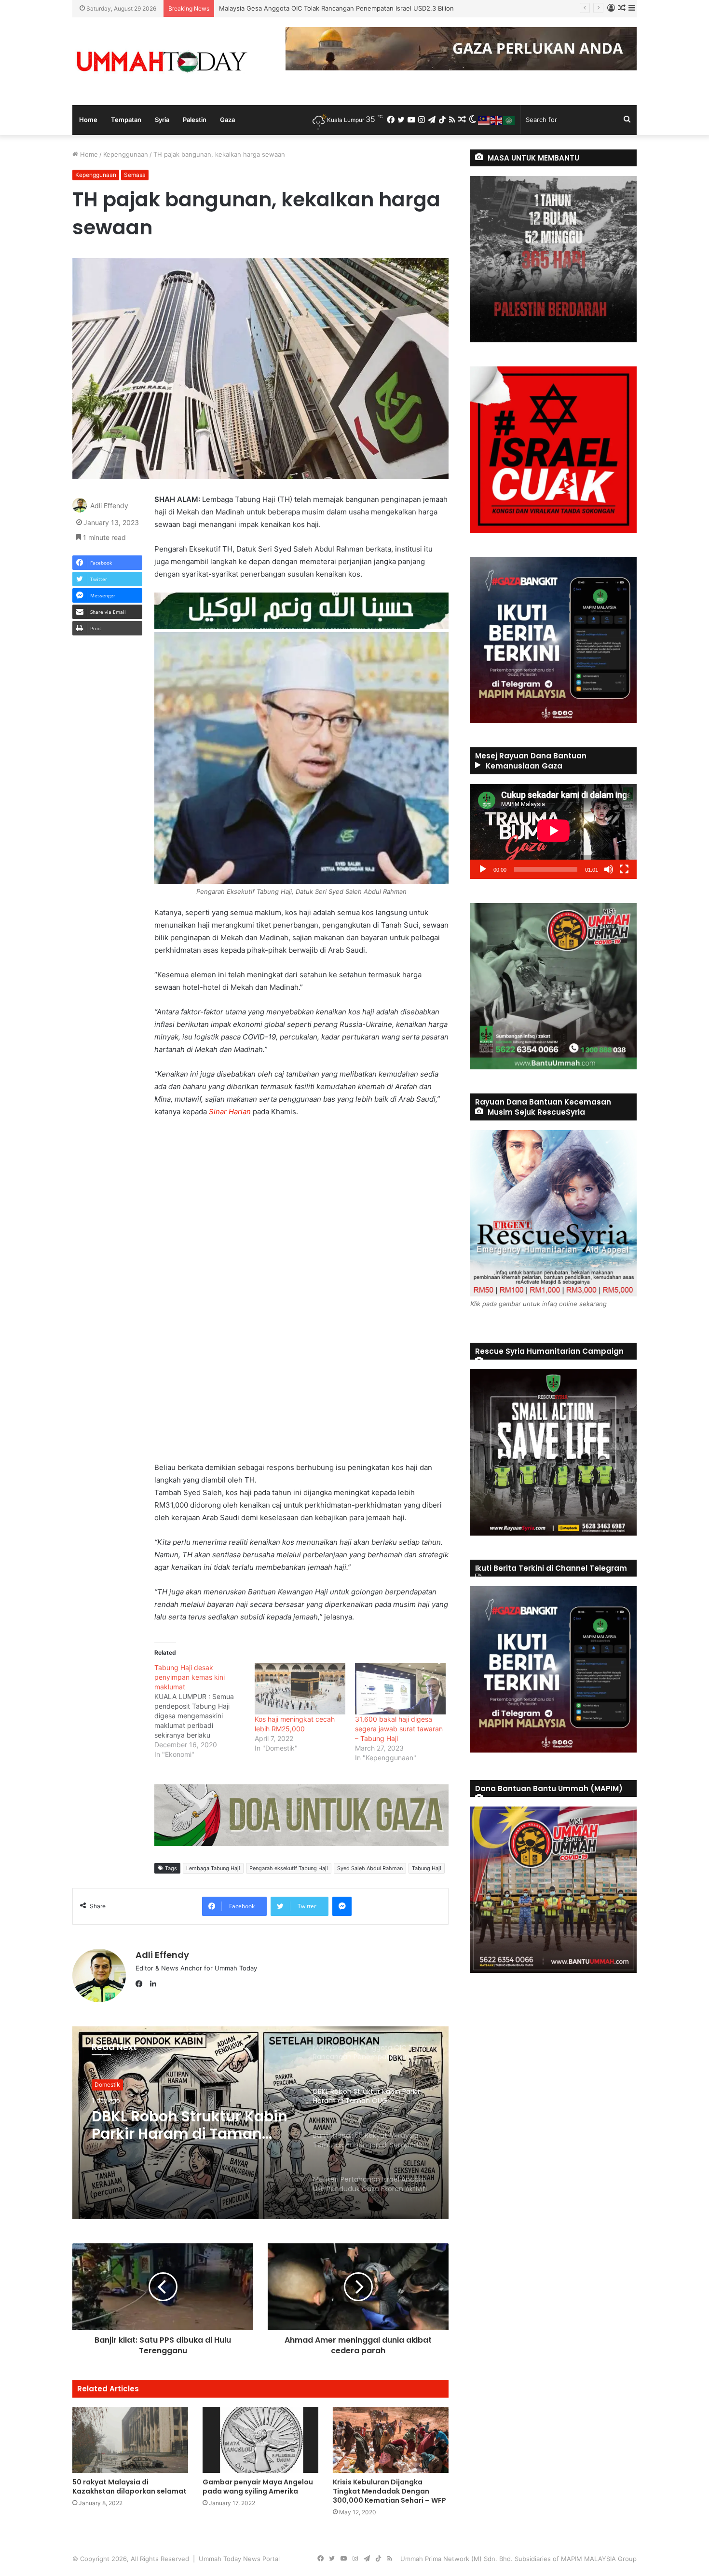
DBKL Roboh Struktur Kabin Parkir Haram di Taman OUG (302, 8)
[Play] (483, 869)
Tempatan (126, 120)
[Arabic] (509, 120)
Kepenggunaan (126, 154)
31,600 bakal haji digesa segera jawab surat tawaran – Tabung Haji (399, 1729)
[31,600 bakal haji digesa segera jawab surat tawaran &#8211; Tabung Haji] (400, 1689)
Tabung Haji (427, 1868)
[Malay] (484, 120)
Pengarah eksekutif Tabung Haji (289, 1868)
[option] (260, 2123)
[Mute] (609, 869)
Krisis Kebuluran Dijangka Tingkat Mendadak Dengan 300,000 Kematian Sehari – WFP (389, 2491)
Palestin (195, 120)
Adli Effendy (109, 506)
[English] (497, 120)
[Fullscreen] (624, 869)
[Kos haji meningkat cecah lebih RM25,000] (300, 1689)
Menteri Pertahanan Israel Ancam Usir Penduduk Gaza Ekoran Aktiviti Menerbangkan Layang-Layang (186, 2141)
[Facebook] (141, 1984)
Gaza (227, 120)
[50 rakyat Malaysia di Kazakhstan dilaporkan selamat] (130, 2440)
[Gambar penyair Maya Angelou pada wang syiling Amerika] (260, 2440)
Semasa (135, 175)
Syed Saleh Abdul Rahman (370, 1868)
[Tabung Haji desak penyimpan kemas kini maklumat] (205, 1711)
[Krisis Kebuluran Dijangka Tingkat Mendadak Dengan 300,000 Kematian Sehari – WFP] (391, 2440)
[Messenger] (342, 1906)
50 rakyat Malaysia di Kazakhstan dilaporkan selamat (130, 2487)
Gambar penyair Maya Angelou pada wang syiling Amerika (258, 2487)
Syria (162, 120)
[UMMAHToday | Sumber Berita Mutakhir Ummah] (162, 61)
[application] (553, 831)
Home (88, 120)
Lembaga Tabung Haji (213, 1868)
